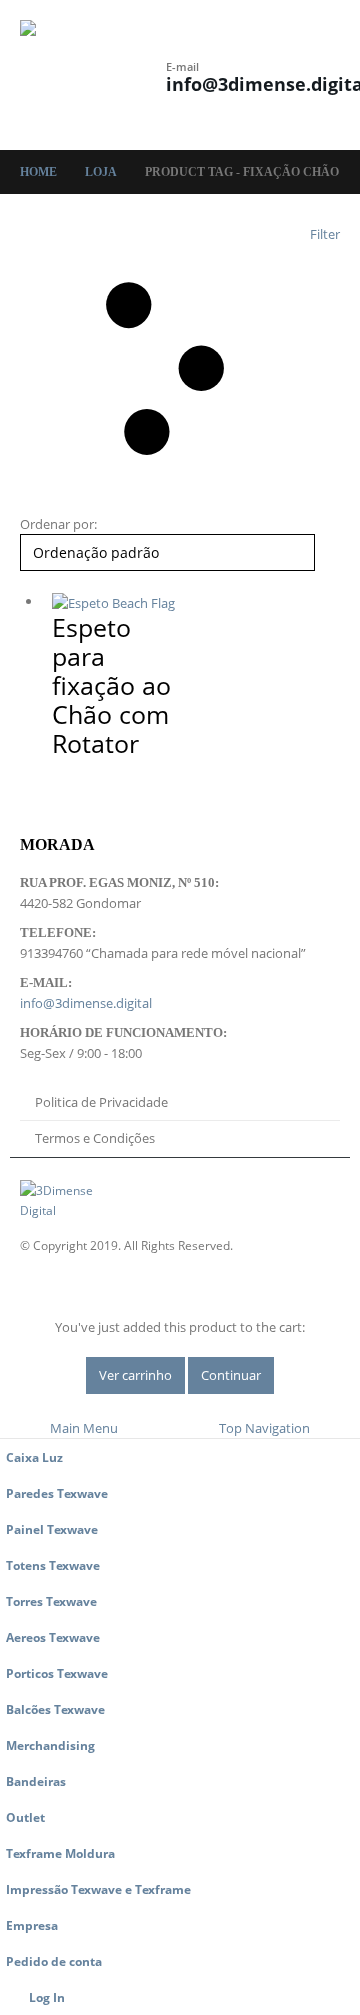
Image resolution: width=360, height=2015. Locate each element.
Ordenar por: (58, 524)
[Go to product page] (119, 602)
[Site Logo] (75, 75)
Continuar (231, 1375)
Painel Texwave (52, 1529)
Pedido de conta (54, 1961)
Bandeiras (36, 1781)
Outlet (25, 1817)
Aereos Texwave (53, 1637)
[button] (148, 62)
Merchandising (50, 1745)
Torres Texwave (51, 1601)
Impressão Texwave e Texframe (98, 1889)
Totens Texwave (53, 1565)
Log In (47, 1997)
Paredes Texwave (57, 1493)
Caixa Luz (34, 1457)
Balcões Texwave (55, 1709)
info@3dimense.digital (86, 1003)
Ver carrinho (135, 1375)
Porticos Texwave (57, 1673)
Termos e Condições (95, 1138)
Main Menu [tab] (84, 1428)
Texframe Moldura (60, 1853)
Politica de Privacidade (101, 1102)
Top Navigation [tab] (264, 1428)
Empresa (32, 1925)
